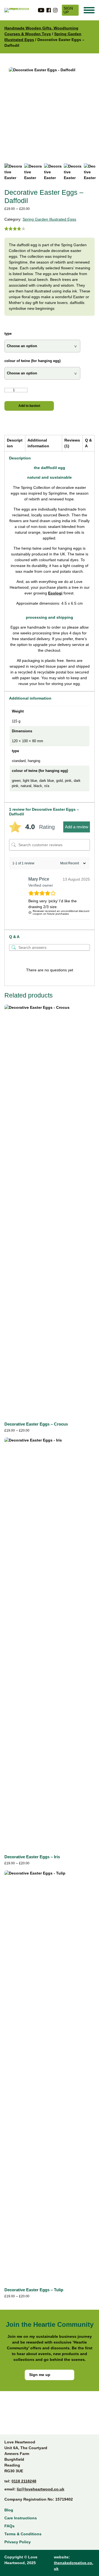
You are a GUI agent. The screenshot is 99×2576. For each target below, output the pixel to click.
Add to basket (29, 406)
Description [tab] (15, 443)
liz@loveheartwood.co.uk (41, 2489)
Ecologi (55, 593)
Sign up (68, 10)
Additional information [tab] (38, 443)
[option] (33, 172)
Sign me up (40, 2375)
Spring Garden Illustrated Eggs (49, 219)
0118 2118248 (24, 2481)
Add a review (77, 827)
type (8, 334)
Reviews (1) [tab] (72, 443)
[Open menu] (89, 10)
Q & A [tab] (88, 443)
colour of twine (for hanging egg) (32, 361)
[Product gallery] (50, 110)
